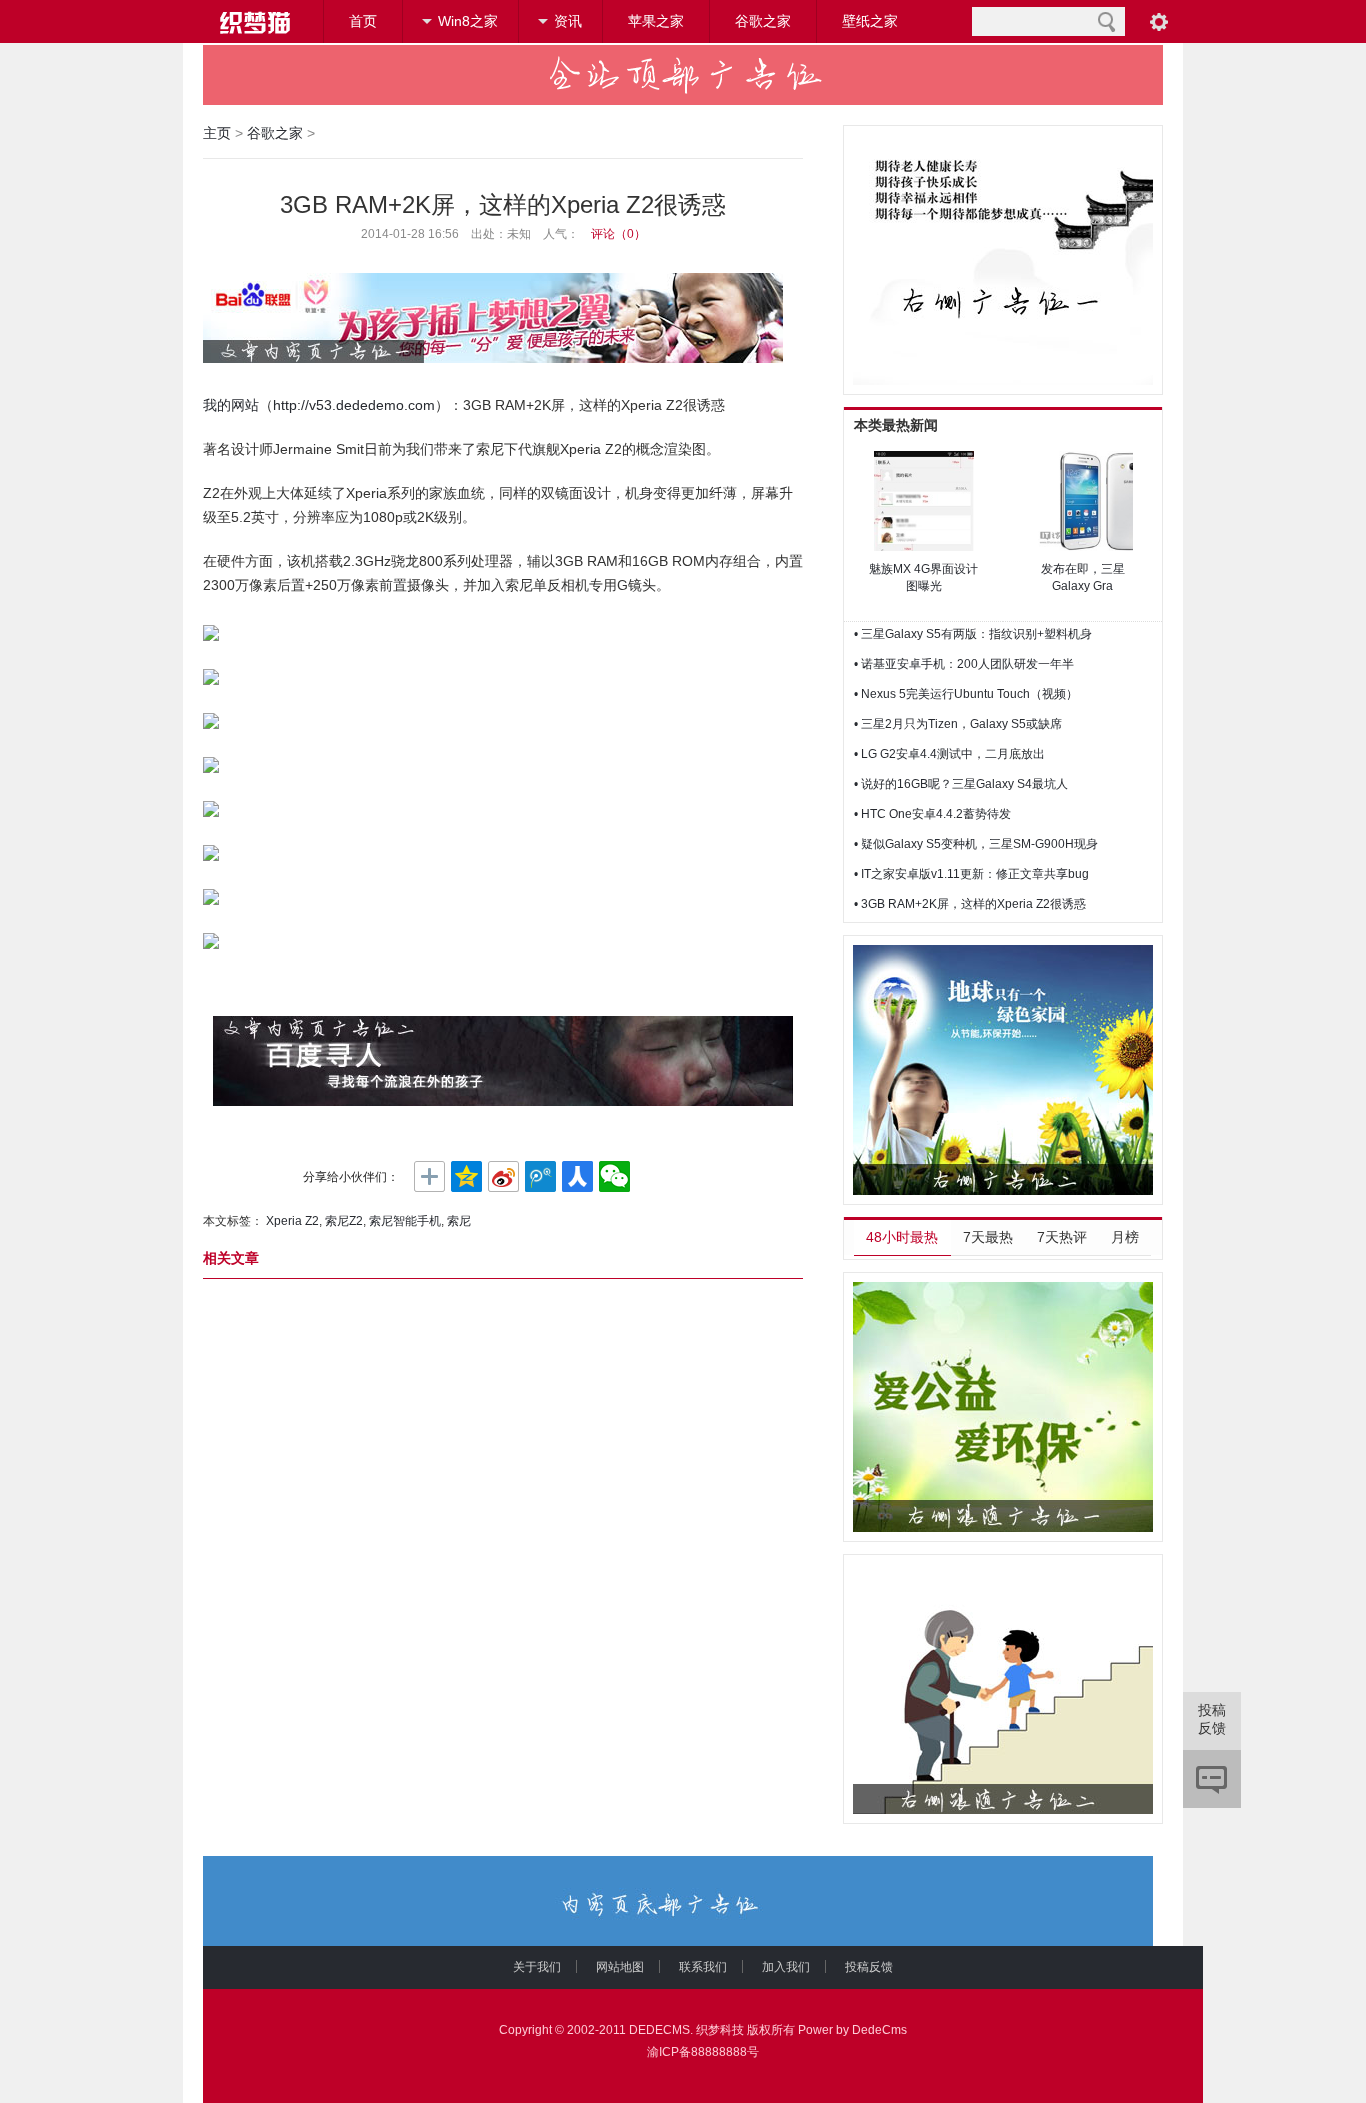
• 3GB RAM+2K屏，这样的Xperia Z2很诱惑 (970, 904)
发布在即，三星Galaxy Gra (1083, 577)
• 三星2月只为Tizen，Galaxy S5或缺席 (958, 724)
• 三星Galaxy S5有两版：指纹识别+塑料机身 (973, 634)
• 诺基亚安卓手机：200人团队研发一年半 (964, 664)
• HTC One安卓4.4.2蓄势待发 (932, 814)
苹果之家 (656, 21)
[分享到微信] (614, 1177)
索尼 (459, 1221)
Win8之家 (468, 21)
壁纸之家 (870, 21)
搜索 (1106, 21)
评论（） (618, 234)
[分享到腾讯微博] (540, 1177)
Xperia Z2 (292, 1221)
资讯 (568, 21)
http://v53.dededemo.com (354, 405)
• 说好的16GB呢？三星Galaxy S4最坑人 (961, 784)
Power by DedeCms (852, 2030)
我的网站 (231, 405)
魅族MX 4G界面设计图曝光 (923, 577)
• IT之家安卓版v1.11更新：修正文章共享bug (971, 874)
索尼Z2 (344, 1221)
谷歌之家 (763, 21)
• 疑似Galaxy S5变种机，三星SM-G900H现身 (976, 844)
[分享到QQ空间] (466, 1177)
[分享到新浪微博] (503, 1177)
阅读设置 (1159, 21)
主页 (217, 133)
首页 (363, 21)
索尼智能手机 (405, 1221)
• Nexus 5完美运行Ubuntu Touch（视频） (966, 694)
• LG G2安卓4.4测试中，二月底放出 (949, 754)
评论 (1212, 1779)
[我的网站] (253, 22)
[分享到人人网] (577, 1177)
